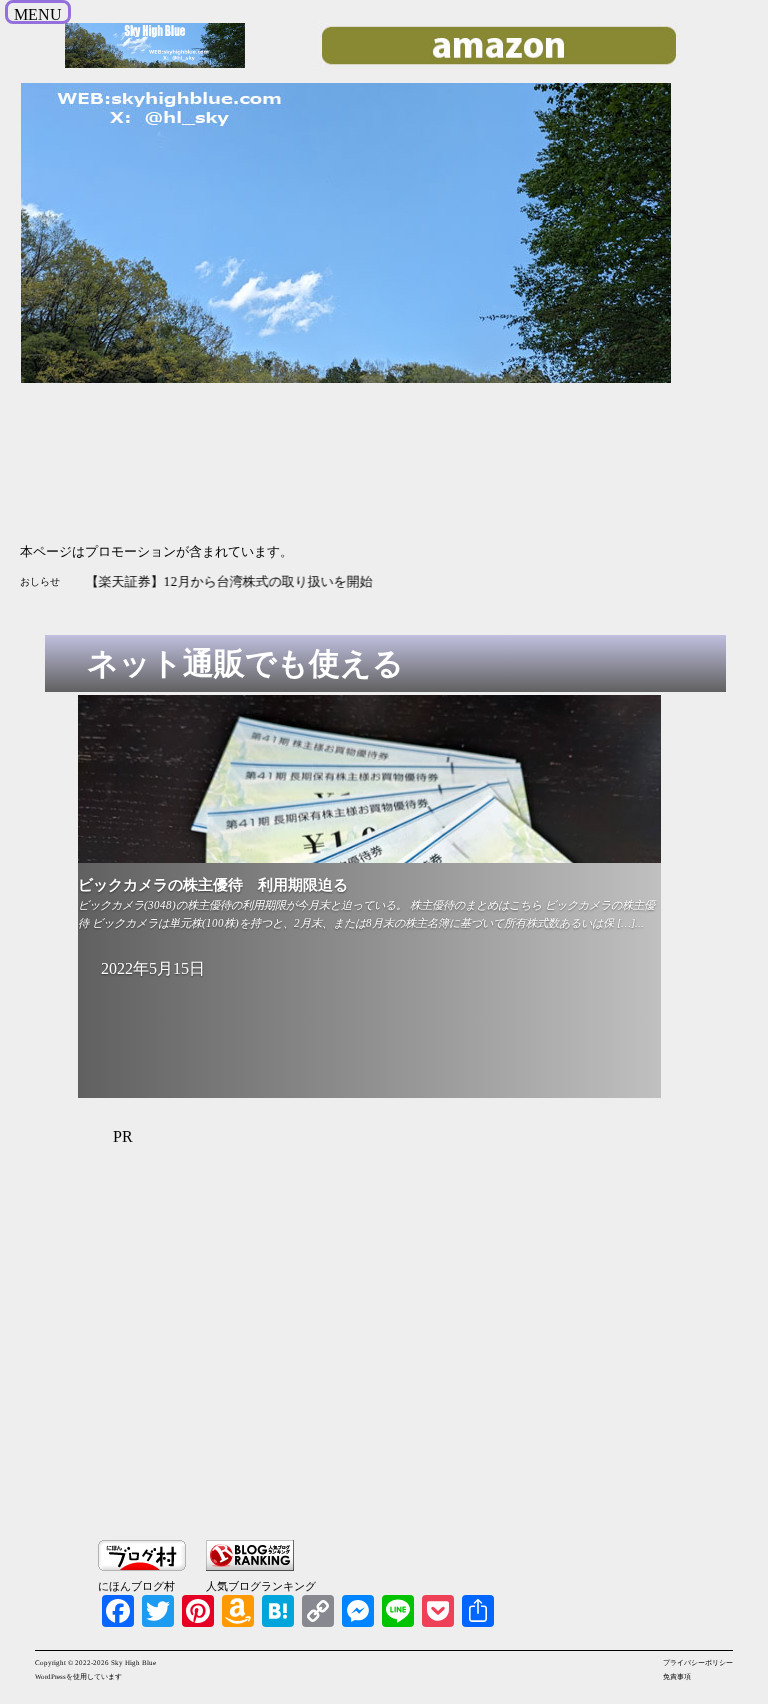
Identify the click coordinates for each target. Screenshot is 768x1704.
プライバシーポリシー (698, 1663)
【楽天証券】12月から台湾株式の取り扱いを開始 (229, 581)
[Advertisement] (406, 1355)
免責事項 (677, 1677)
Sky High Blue (133, 1663)
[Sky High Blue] (155, 66)
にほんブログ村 (136, 1586)
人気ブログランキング (261, 1586)
